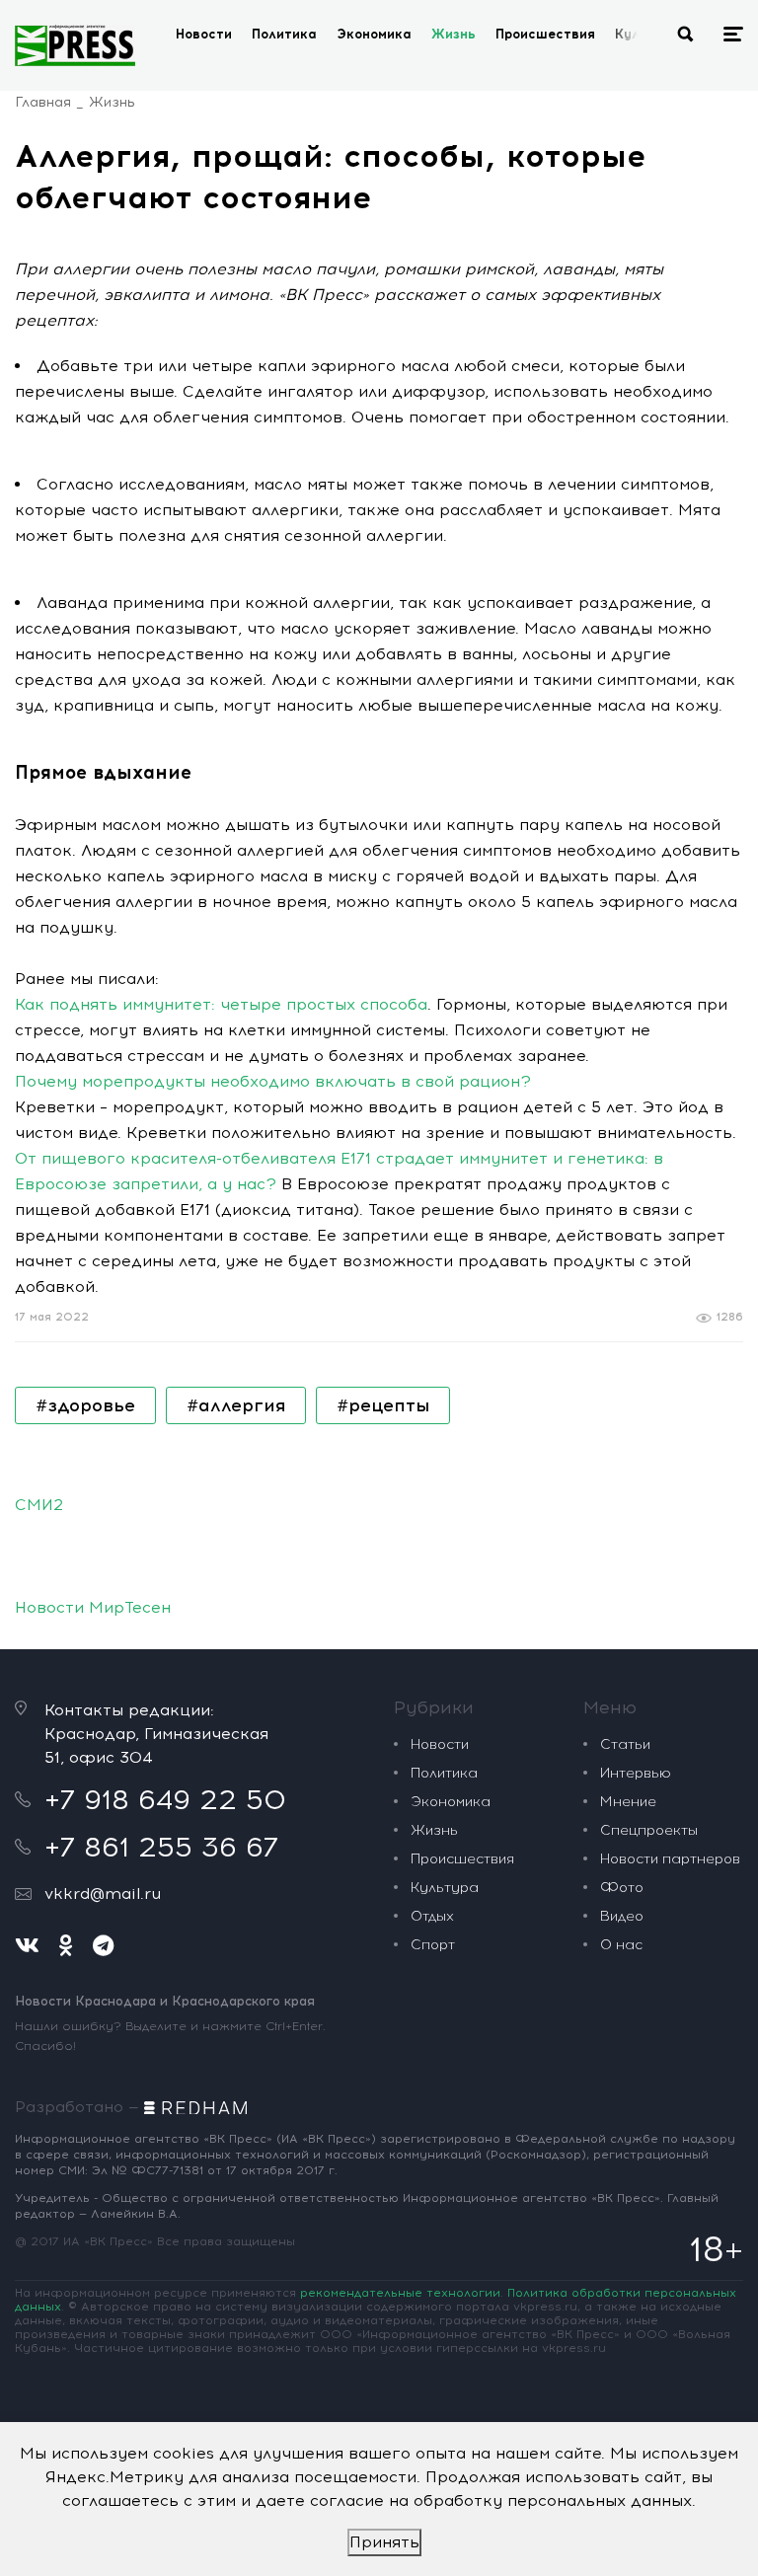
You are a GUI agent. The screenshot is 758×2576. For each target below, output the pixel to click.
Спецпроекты (649, 1830)
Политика (284, 34)
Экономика (374, 34)
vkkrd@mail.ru (103, 1894)
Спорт (433, 1945)
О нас (621, 1945)
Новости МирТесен (93, 1607)
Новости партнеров (670, 1859)
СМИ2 (39, 1505)
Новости (204, 34)
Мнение (628, 1802)
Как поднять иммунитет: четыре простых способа (221, 1004)
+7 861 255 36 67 (161, 1847)
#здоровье (85, 1405)
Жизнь (454, 34)
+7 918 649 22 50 (165, 1799)
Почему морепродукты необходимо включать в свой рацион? (273, 1081)
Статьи (625, 1744)
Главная (43, 102)
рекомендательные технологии (400, 2293)
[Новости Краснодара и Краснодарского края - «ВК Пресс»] (75, 45)
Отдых (432, 1916)
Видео (622, 1916)
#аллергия (236, 1405)
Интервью (636, 1773)
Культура (445, 1888)
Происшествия (545, 34)
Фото (622, 1888)
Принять (384, 2542)
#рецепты (383, 1405)
